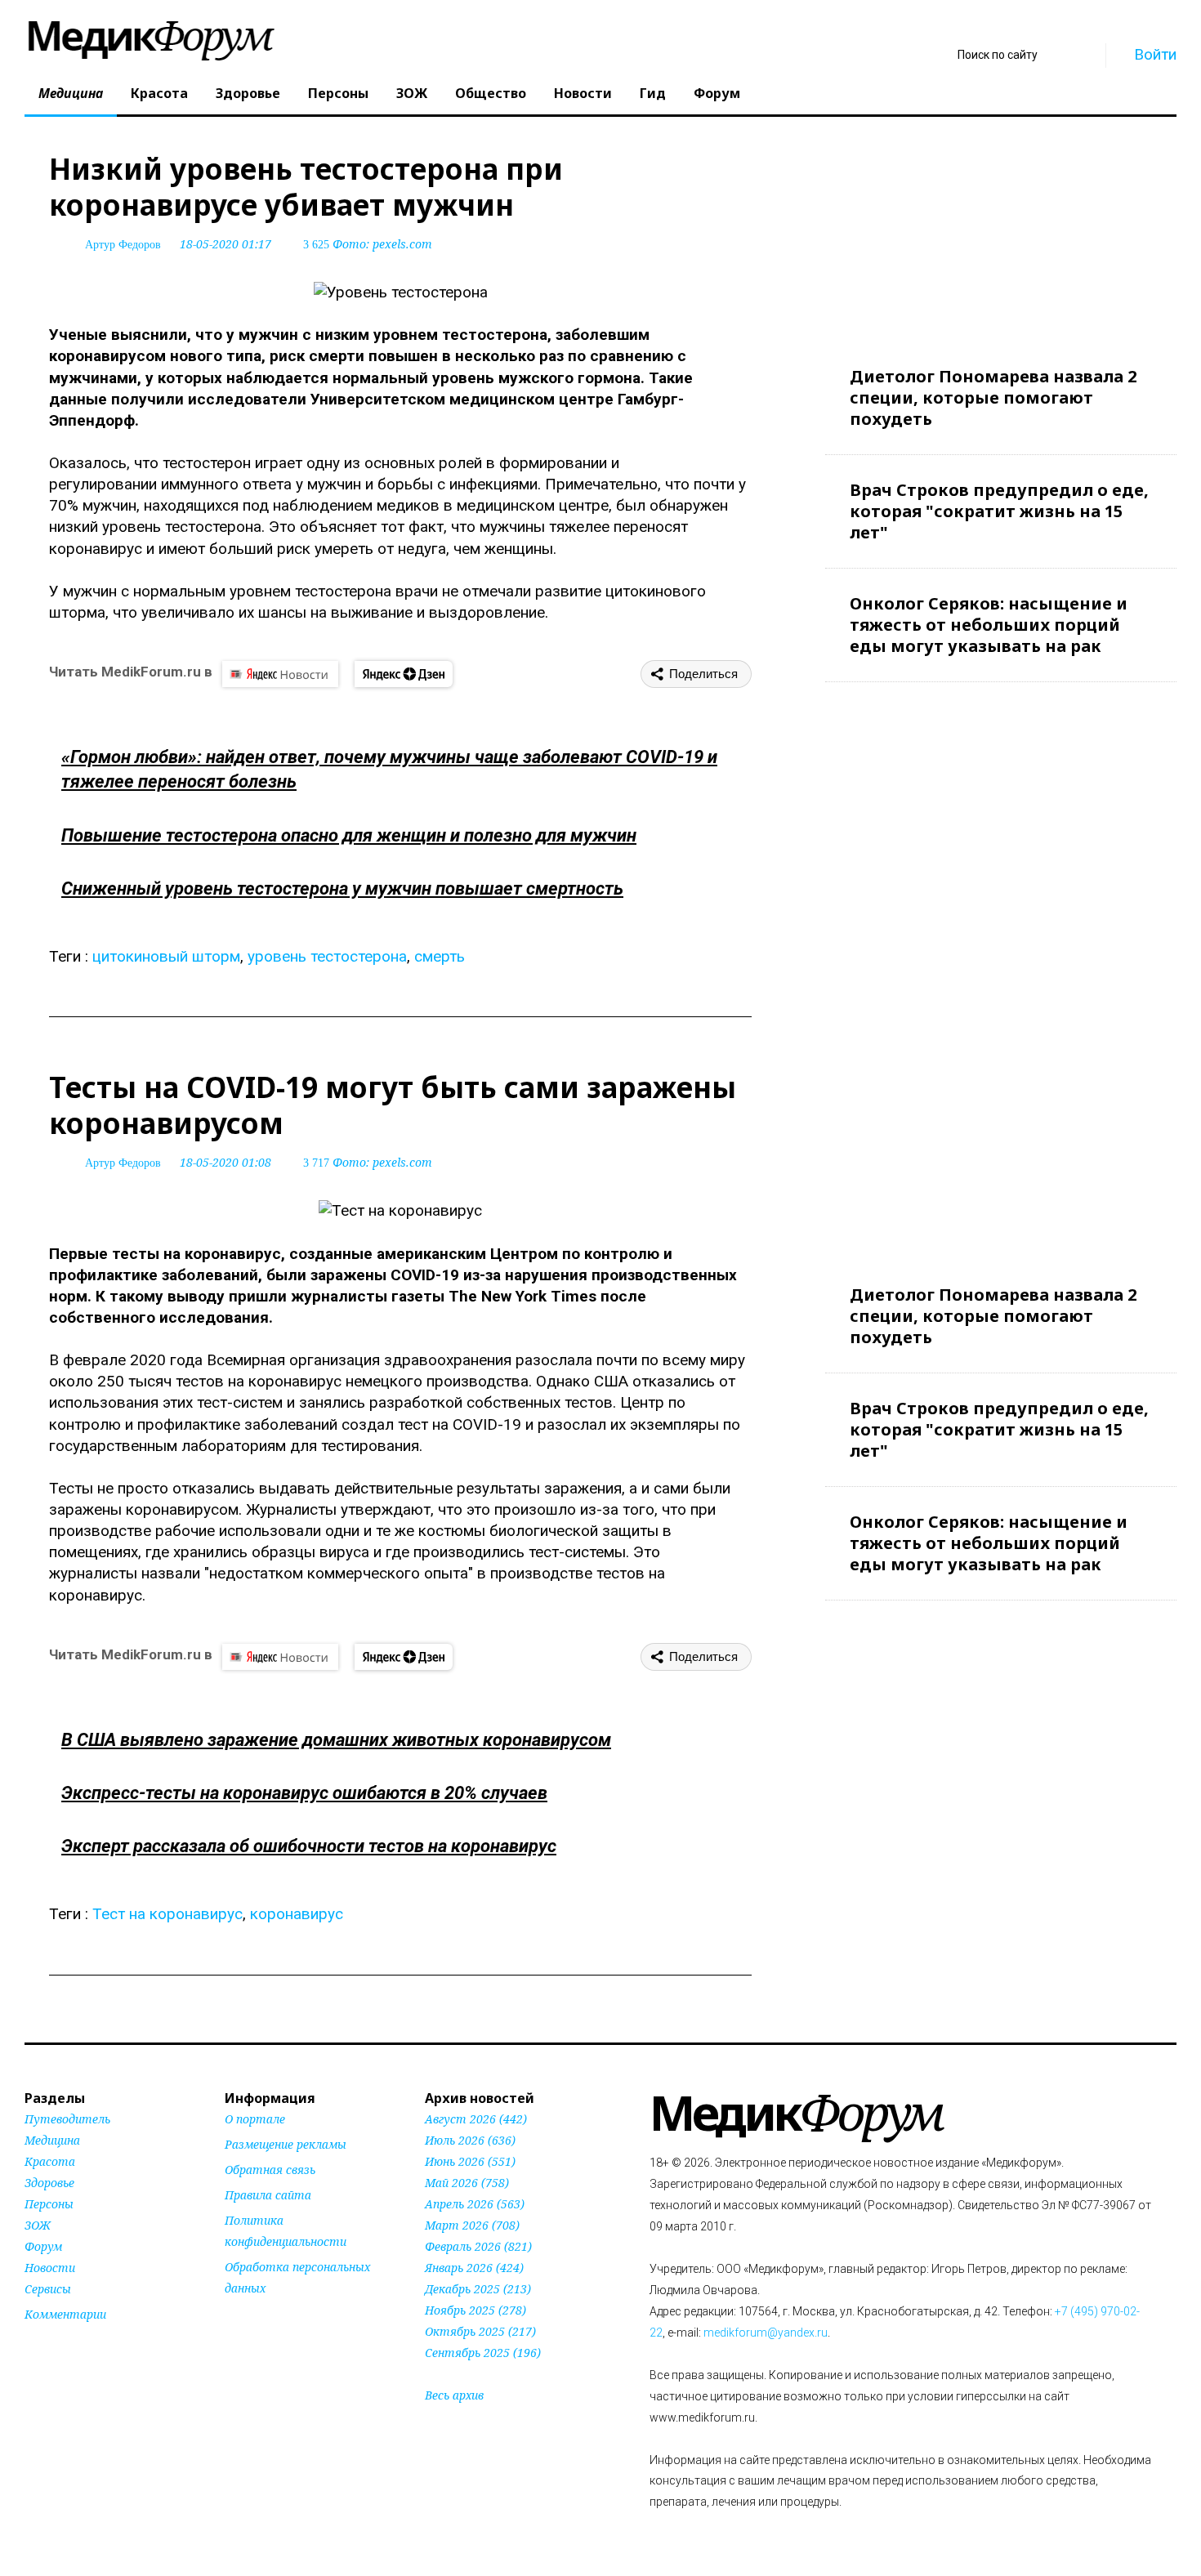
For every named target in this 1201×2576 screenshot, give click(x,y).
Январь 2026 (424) (474, 2268)
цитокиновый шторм (166, 956)
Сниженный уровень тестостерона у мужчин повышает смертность (342, 888)
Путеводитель (67, 2119)
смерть (440, 956)
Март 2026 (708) (472, 2225)
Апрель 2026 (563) (475, 2204)
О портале (255, 2119)
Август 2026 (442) (476, 2119)
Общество (491, 93)
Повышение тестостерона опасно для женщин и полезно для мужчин (349, 835)
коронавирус (297, 1914)
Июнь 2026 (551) (470, 2161)
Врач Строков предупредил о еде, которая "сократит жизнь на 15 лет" (999, 511)
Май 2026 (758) (467, 2183)
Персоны (338, 93)
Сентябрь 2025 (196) (483, 2353)
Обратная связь (270, 2170)
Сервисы (48, 2289)
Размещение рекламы (286, 2144)
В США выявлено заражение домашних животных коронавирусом (336, 1740)
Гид (653, 93)
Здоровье (248, 93)
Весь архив (454, 2395)
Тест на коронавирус (167, 1914)
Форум (717, 93)
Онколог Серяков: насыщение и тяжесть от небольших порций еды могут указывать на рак (989, 625)
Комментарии (65, 2314)
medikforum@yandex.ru (766, 2333)
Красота (159, 93)
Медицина (71, 93)
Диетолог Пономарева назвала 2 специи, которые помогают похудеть (993, 397)
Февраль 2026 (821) (478, 2246)
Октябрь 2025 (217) (480, 2331)
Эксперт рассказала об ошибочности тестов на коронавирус (309, 1846)
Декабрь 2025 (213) (478, 2289)
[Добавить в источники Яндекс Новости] (245, 2319)
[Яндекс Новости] (280, 674)
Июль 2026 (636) (470, 2140)
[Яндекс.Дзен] (404, 674)
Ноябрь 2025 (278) (475, 2310)
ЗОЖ (412, 93)
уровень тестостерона (327, 956)
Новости (583, 93)
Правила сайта (268, 2195)
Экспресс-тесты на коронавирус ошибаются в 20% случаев (304, 1793)
